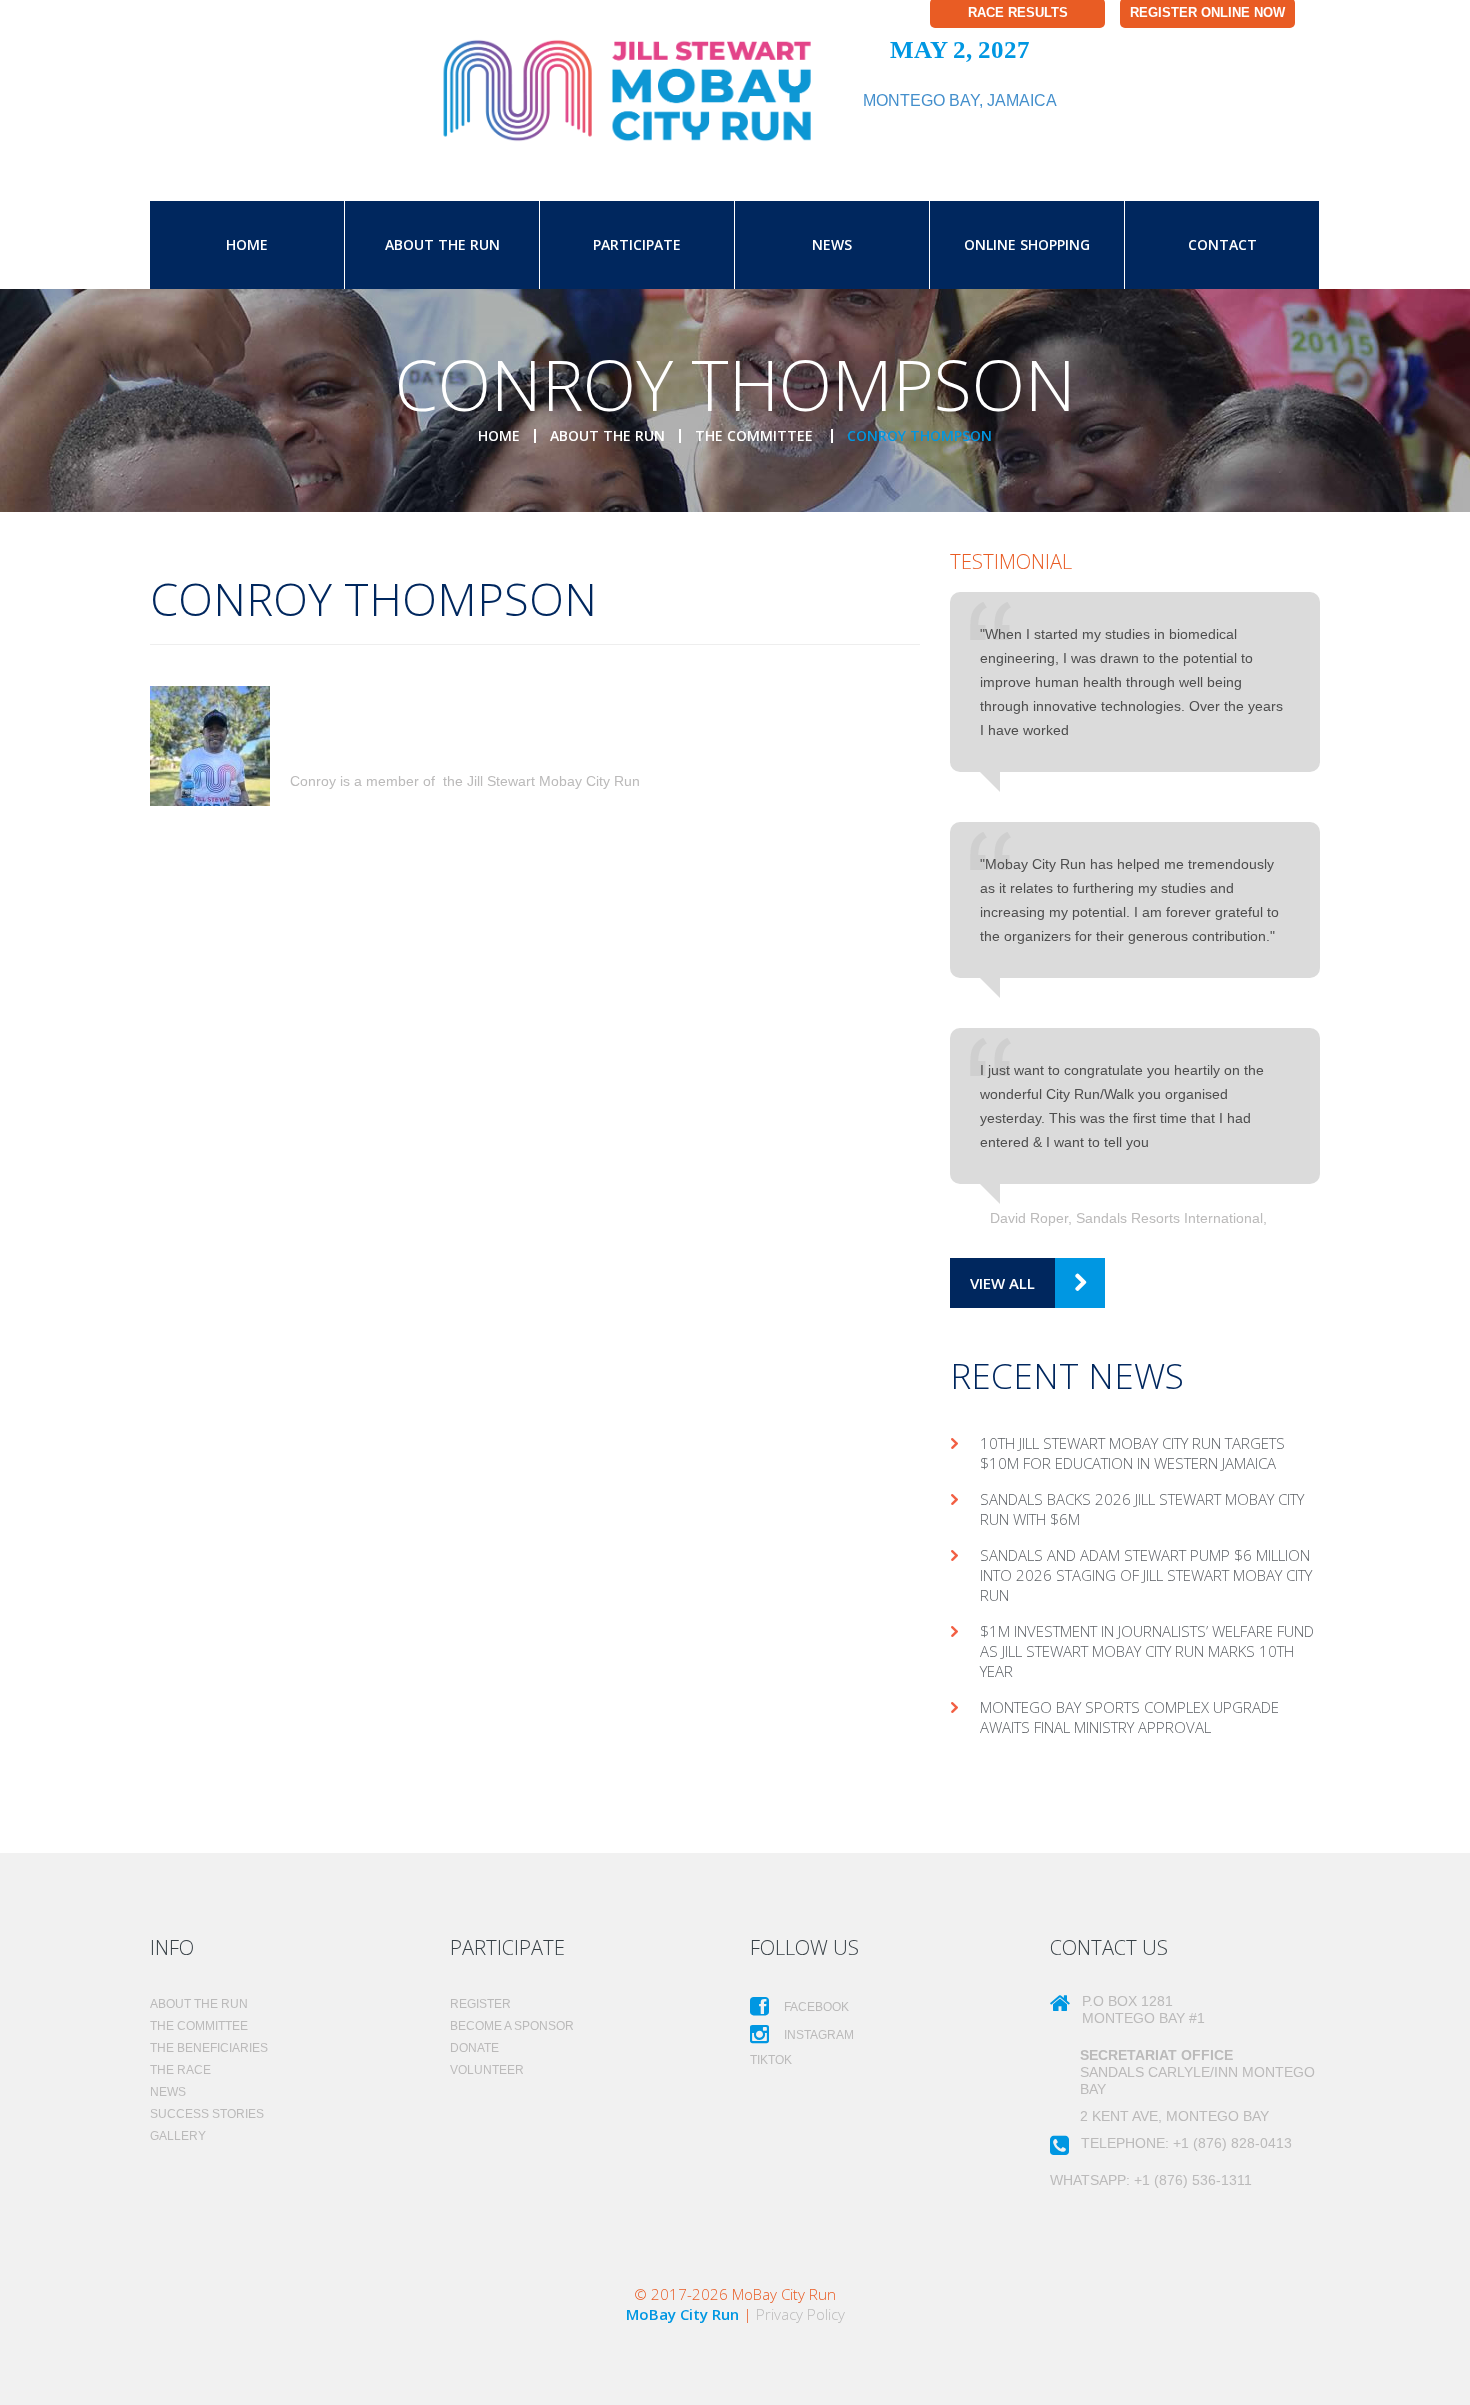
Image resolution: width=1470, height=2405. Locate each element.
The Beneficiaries (209, 2048)
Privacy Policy (800, 2314)
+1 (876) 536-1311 (1193, 2180)
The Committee (756, 435)
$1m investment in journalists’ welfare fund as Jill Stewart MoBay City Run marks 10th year (1147, 1651)
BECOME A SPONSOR (512, 2026)
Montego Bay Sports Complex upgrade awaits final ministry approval (1129, 1717)
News (832, 244)
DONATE (474, 2048)
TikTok (771, 2060)
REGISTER (480, 2004)
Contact (1222, 244)
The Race (180, 2070)
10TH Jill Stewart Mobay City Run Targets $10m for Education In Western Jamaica (1132, 1453)
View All (1002, 1283)
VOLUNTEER (487, 2070)
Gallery (178, 2136)
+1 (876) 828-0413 (1232, 2143)
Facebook (815, 2007)
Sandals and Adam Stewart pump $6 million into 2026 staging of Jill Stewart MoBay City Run (1146, 1575)
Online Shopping (1027, 244)
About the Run (442, 244)
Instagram (817, 2035)
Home (247, 244)
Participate (637, 244)
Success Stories (207, 2114)
